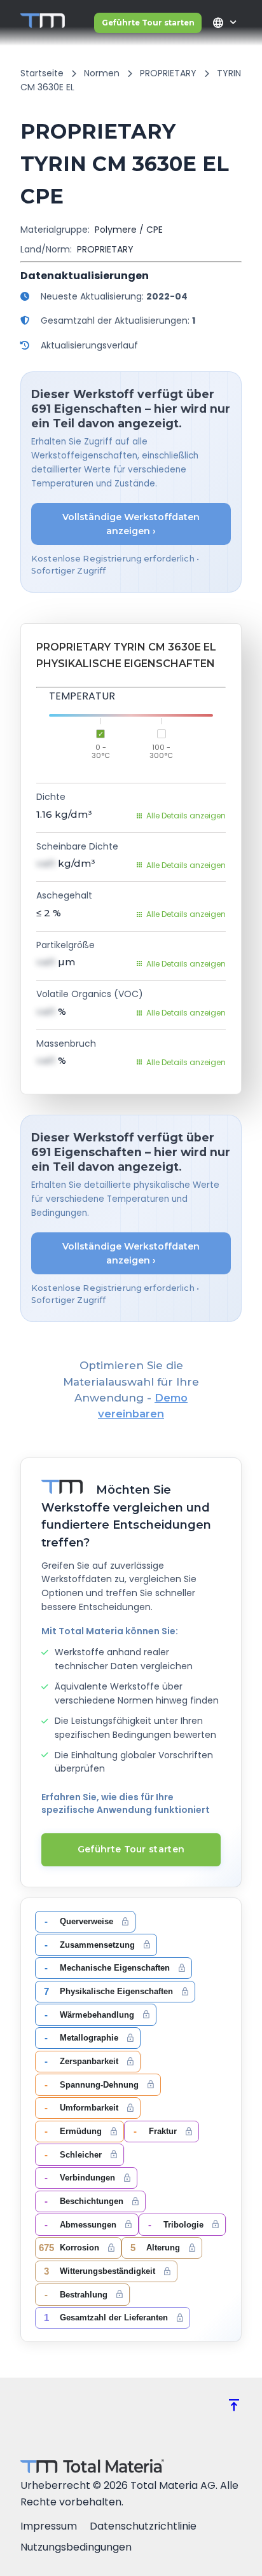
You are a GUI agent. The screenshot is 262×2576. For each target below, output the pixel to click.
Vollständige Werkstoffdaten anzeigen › (131, 524)
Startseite (42, 73)
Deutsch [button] (218, 23)
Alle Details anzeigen (186, 816)
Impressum (49, 2526)
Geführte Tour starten (148, 23)
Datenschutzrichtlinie (143, 2526)
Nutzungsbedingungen (76, 2547)
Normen (102, 73)
